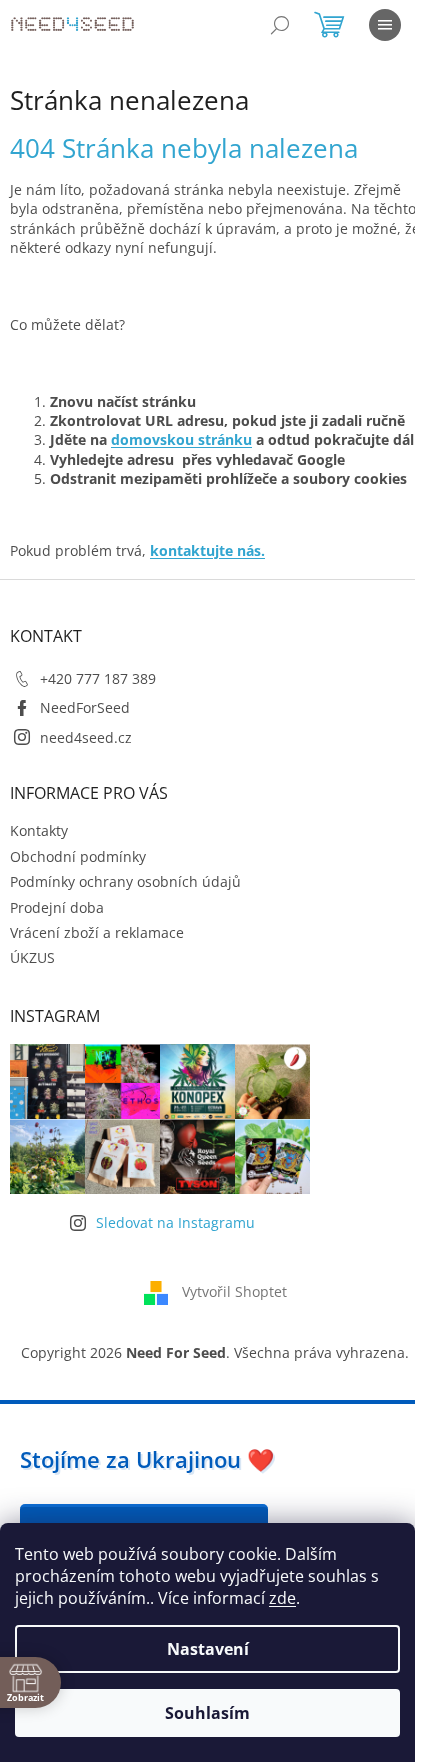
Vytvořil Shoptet (234, 1290)
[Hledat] (280, 25)
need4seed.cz (86, 737)
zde (282, 1598)
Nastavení (208, 1649)
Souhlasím (207, 1713)
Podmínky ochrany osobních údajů (125, 881)
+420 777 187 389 (98, 678)
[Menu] (385, 25)
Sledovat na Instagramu (175, 1222)
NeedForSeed (85, 707)
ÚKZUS (32, 957)
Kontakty (39, 830)
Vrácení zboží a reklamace (97, 932)
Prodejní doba (57, 907)
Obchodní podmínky (78, 856)
